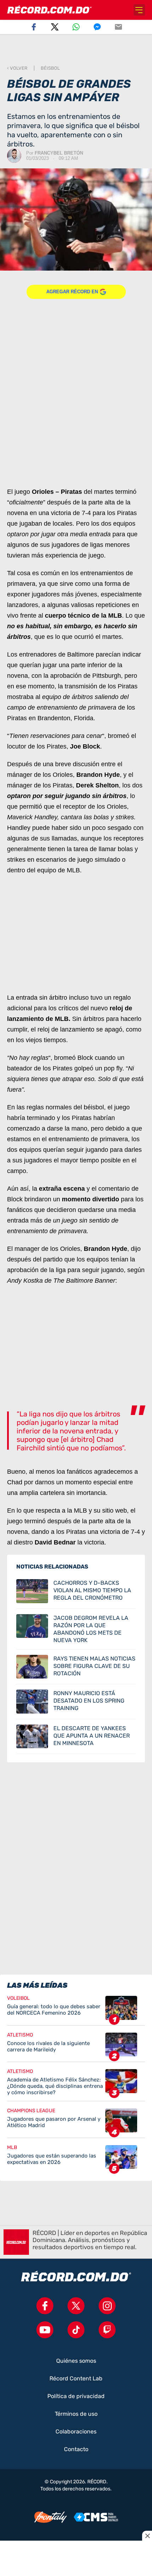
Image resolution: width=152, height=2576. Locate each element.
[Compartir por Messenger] (97, 27)
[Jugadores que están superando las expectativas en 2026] (76, 2157)
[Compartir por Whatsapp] (76, 27)
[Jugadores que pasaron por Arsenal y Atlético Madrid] (76, 2123)
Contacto (76, 2449)
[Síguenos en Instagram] (107, 2306)
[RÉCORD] (49, 10)
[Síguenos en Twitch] (107, 2330)
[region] (76, 50)
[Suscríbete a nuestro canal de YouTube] (45, 2330)
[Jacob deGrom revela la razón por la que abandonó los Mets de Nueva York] (76, 1629)
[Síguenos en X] (76, 2306)
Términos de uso (76, 2414)
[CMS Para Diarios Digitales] (96, 2517)
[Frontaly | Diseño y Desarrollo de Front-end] (51, 2517)
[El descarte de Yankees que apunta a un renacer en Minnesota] (76, 1737)
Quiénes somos (76, 2361)
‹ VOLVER (17, 68)
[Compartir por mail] (118, 27)
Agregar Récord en (72, 292)
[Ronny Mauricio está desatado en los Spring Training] (76, 1702)
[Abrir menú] (139, 10)
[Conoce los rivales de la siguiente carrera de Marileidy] (76, 2047)
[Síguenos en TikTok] (76, 2330)
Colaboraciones (76, 2432)
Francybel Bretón (59, 153)
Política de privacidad (76, 2396)
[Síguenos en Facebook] (45, 2306)
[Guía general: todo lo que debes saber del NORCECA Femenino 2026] (76, 2011)
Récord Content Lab (76, 2379)
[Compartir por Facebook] (34, 27)
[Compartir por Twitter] (55, 27)
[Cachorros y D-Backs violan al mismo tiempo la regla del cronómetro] (76, 1591)
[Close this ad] (147, 2536)
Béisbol (50, 68)
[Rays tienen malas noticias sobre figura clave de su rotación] (76, 1667)
